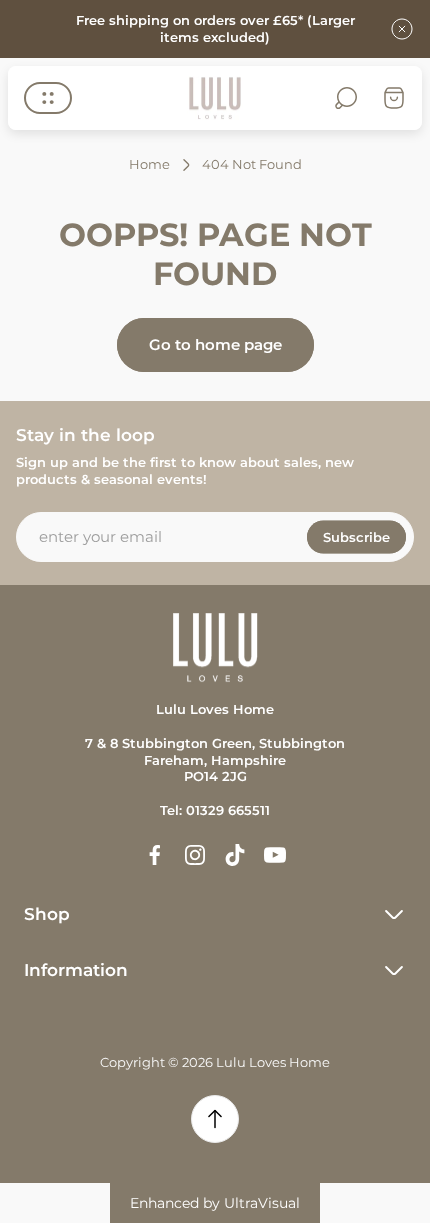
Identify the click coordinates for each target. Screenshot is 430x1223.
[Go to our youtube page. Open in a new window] (275, 855)
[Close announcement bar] (402, 29)
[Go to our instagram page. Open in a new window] (195, 855)
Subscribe (356, 536)
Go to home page (215, 344)
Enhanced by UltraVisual (215, 1203)
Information (76, 970)
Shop (47, 914)
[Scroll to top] (215, 1119)
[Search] (346, 98)
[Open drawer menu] (48, 98)
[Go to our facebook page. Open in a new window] (155, 855)
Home (149, 164)
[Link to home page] (215, 647)
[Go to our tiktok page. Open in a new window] (235, 855)
